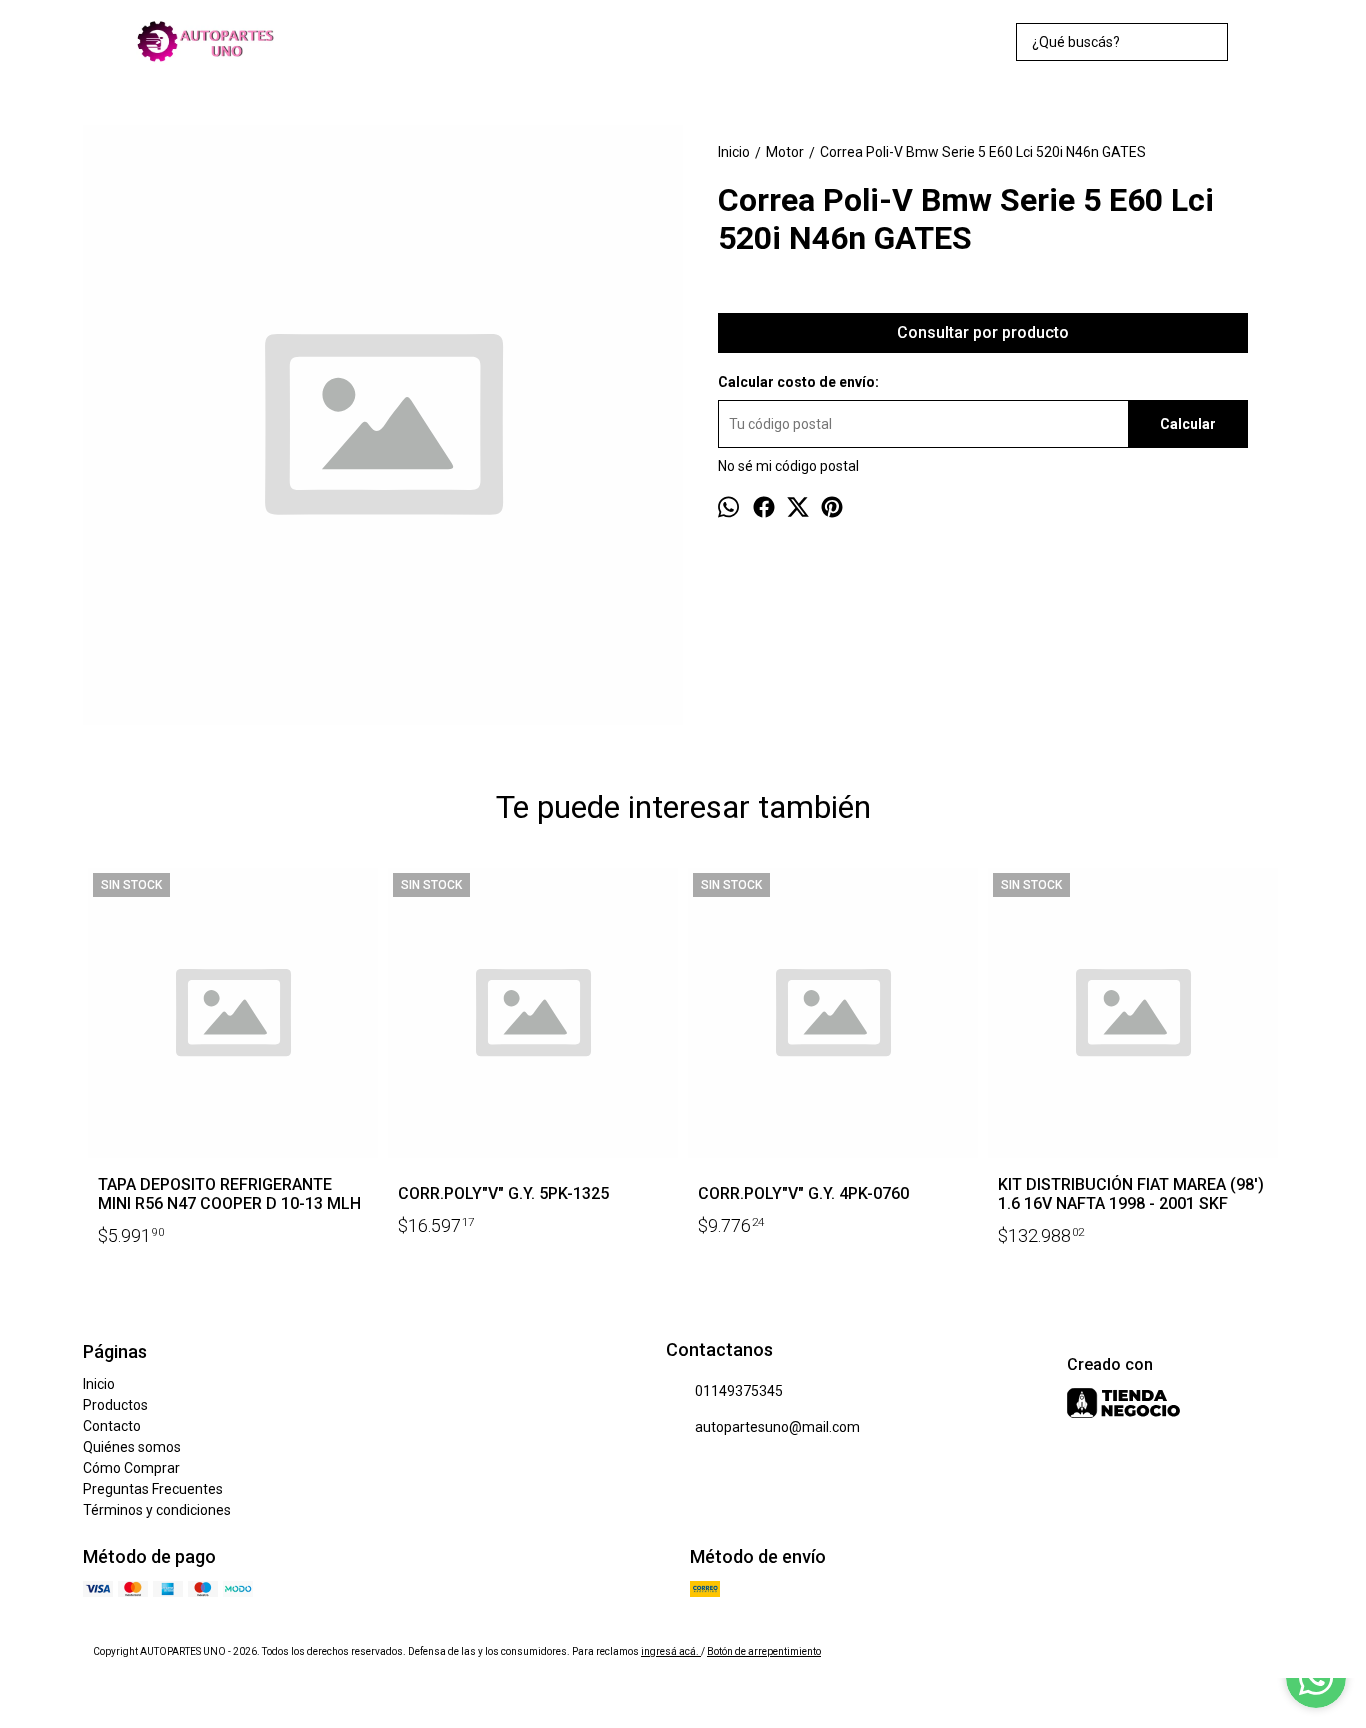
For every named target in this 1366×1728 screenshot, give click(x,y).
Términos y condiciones (157, 1510)
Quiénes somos (132, 1447)
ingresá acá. (671, 1651)
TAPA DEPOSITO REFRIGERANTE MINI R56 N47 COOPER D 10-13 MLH (229, 1194)
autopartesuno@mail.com (777, 1427)
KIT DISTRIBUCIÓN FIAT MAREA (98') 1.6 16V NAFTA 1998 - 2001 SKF (1131, 1194)
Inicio (99, 1384)
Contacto (112, 1426)
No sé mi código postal (788, 466)
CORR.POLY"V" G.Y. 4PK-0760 (803, 1193)
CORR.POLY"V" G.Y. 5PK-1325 (503, 1193)
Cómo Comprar (131, 1468)
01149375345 (739, 1391)
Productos (115, 1405)
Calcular (1188, 424)
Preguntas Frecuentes (153, 1489)
